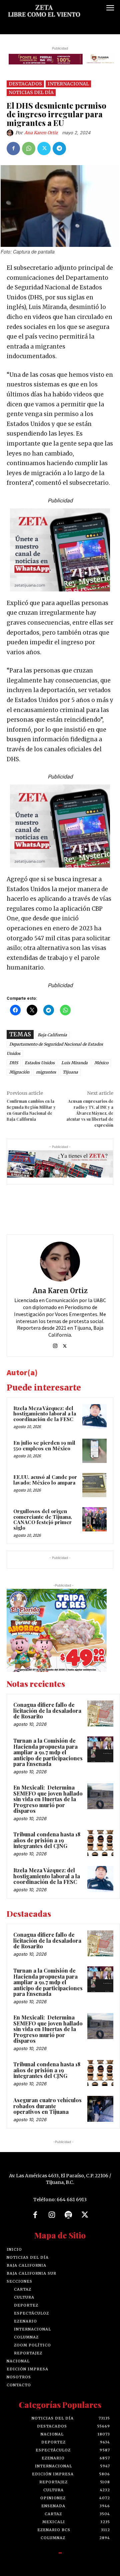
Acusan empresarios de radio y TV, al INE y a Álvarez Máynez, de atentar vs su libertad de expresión (90, 1113)
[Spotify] (68, 2215)
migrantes (46, 1072)
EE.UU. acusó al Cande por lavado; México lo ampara (45, 1480)
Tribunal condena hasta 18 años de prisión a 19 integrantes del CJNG (47, 1840)
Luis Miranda (74, 1063)
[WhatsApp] (29, 149)
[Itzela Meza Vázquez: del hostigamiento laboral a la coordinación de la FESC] (94, 1416)
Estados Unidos (40, 1063)
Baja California (52, 1035)
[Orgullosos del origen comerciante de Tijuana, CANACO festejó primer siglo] (94, 1519)
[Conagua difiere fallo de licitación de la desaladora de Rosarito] (100, 1713)
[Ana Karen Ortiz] (11, 133)
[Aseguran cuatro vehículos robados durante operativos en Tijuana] (100, 2109)
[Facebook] (13, 149)
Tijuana (70, 1072)
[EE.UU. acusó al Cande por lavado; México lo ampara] (94, 1485)
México (101, 1063)
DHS (14, 1063)
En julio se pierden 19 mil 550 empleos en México (44, 1445)
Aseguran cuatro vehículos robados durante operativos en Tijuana (47, 2106)
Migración (19, 1072)
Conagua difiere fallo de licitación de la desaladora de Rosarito (47, 1710)
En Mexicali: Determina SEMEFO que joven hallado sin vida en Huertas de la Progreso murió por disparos (48, 1799)
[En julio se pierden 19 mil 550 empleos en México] (94, 1451)
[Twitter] (44, 149)
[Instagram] (55, 1344)
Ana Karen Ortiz (41, 133)
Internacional (68, 84)
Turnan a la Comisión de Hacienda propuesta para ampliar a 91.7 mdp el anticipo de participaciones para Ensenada (48, 1752)
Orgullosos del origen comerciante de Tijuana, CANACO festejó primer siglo (43, 1519)
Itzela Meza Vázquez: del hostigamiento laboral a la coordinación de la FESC (45, 1414)
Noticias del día (31, 92)
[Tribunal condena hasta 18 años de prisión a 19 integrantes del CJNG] (100, 1843)
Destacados (25, 84)
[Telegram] (59, 149)
